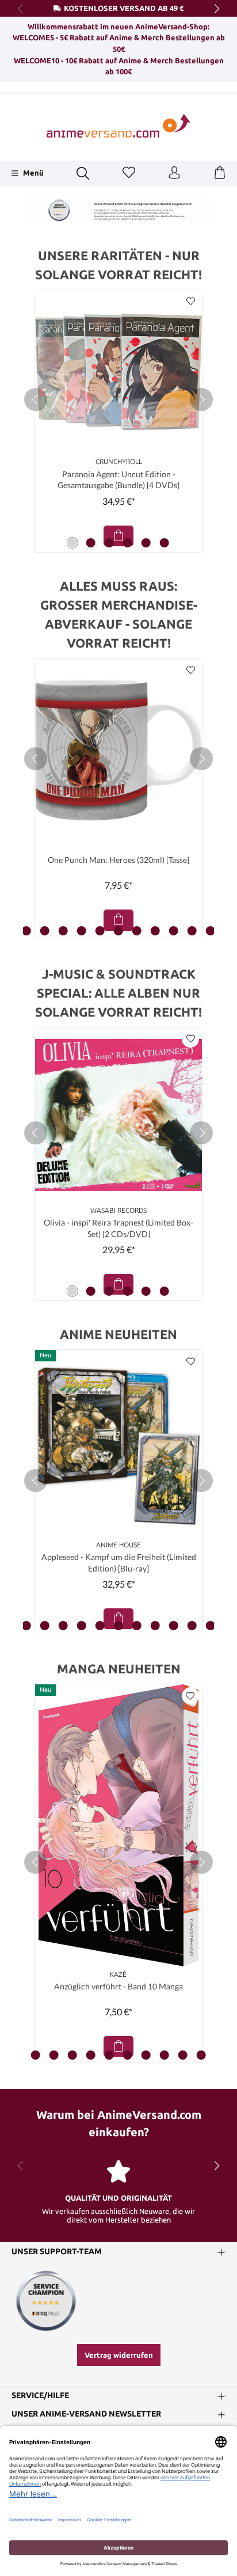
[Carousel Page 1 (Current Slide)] (72, 543)
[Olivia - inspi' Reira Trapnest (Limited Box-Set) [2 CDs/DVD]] (118, 1115)
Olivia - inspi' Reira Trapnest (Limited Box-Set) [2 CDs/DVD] (118, 1228)
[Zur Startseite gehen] (118, 126)
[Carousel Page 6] (165, 543)
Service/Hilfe (40, 2396)
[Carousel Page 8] (26, 931)
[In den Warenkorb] (118, 536)
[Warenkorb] (220, 173)
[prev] (36, 399)
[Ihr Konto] (174, 173)
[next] (201, 399)
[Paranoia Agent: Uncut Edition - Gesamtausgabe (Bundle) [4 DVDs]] (118, 372)
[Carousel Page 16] (174, 931)
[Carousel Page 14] (137, 931)
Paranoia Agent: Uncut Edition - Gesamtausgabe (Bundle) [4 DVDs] (118, 480)
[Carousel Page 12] (100, 931)
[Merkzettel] (129, 173)
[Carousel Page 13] (118, 931)
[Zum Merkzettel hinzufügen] (190, 302)
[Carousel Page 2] (91, 543)
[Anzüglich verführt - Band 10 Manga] (118, 1825)
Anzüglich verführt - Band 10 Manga (118, 1986)
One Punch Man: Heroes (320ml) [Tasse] (118, 860)
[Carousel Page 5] (146, 543)
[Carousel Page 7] (26, 1626)
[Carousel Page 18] (211, 931)
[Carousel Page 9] (45, 931)
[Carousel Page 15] (155, 931)
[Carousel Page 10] (63, 931)
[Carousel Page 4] (128, 543)
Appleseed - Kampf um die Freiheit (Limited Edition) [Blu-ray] (119, 1563)
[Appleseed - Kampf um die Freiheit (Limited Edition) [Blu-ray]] (118, 1443)
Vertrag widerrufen (119, 2355)
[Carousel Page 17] (192, 931)
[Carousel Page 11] (82, 931)
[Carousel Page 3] (109, 543)
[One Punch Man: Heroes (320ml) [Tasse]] (118, 750)
